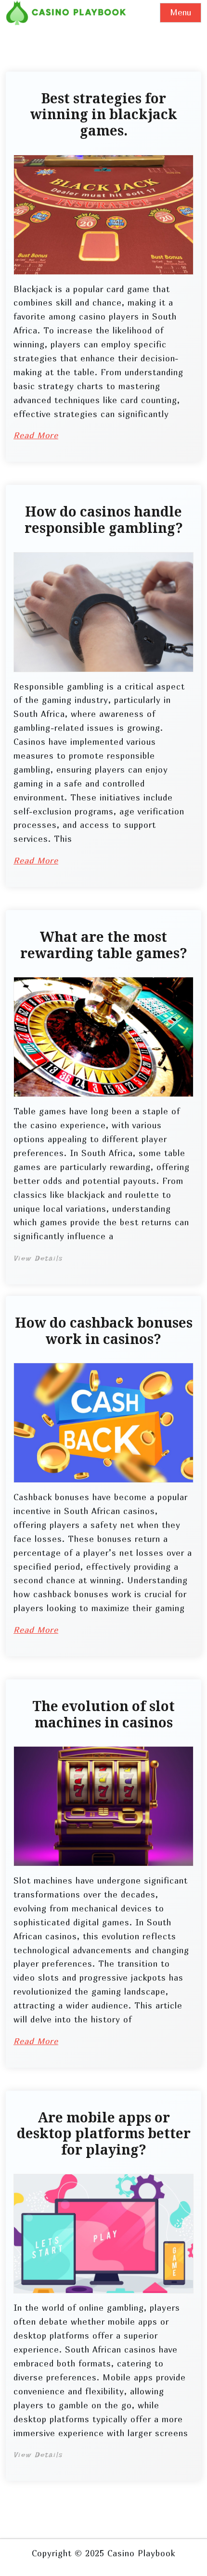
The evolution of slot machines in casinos (103, 1715)
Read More (36, 435)
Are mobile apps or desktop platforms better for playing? (104, 2134)
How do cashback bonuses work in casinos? (104, 1331)
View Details (38, 1258)
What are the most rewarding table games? (104, 945)
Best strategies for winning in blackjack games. (104, 115)
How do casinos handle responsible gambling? (104, 520)
